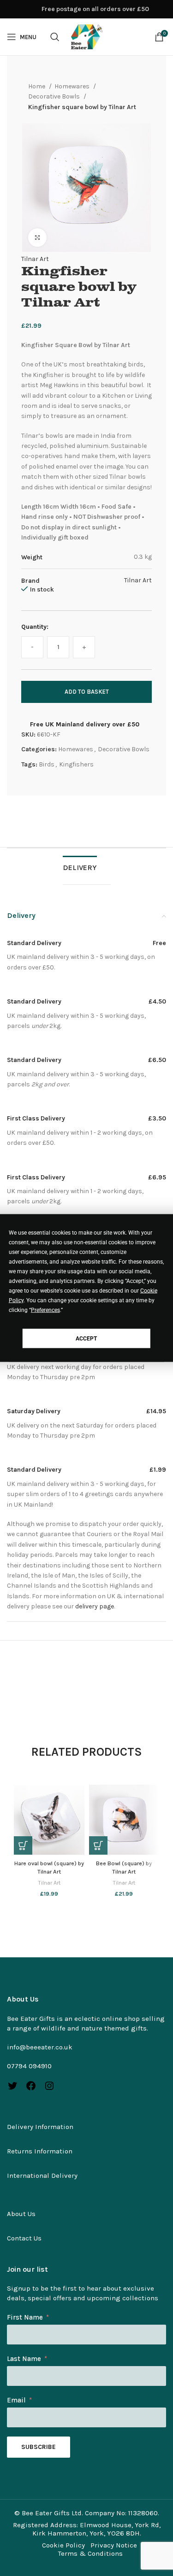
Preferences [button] (45, 1310)
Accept (86, 1338)
